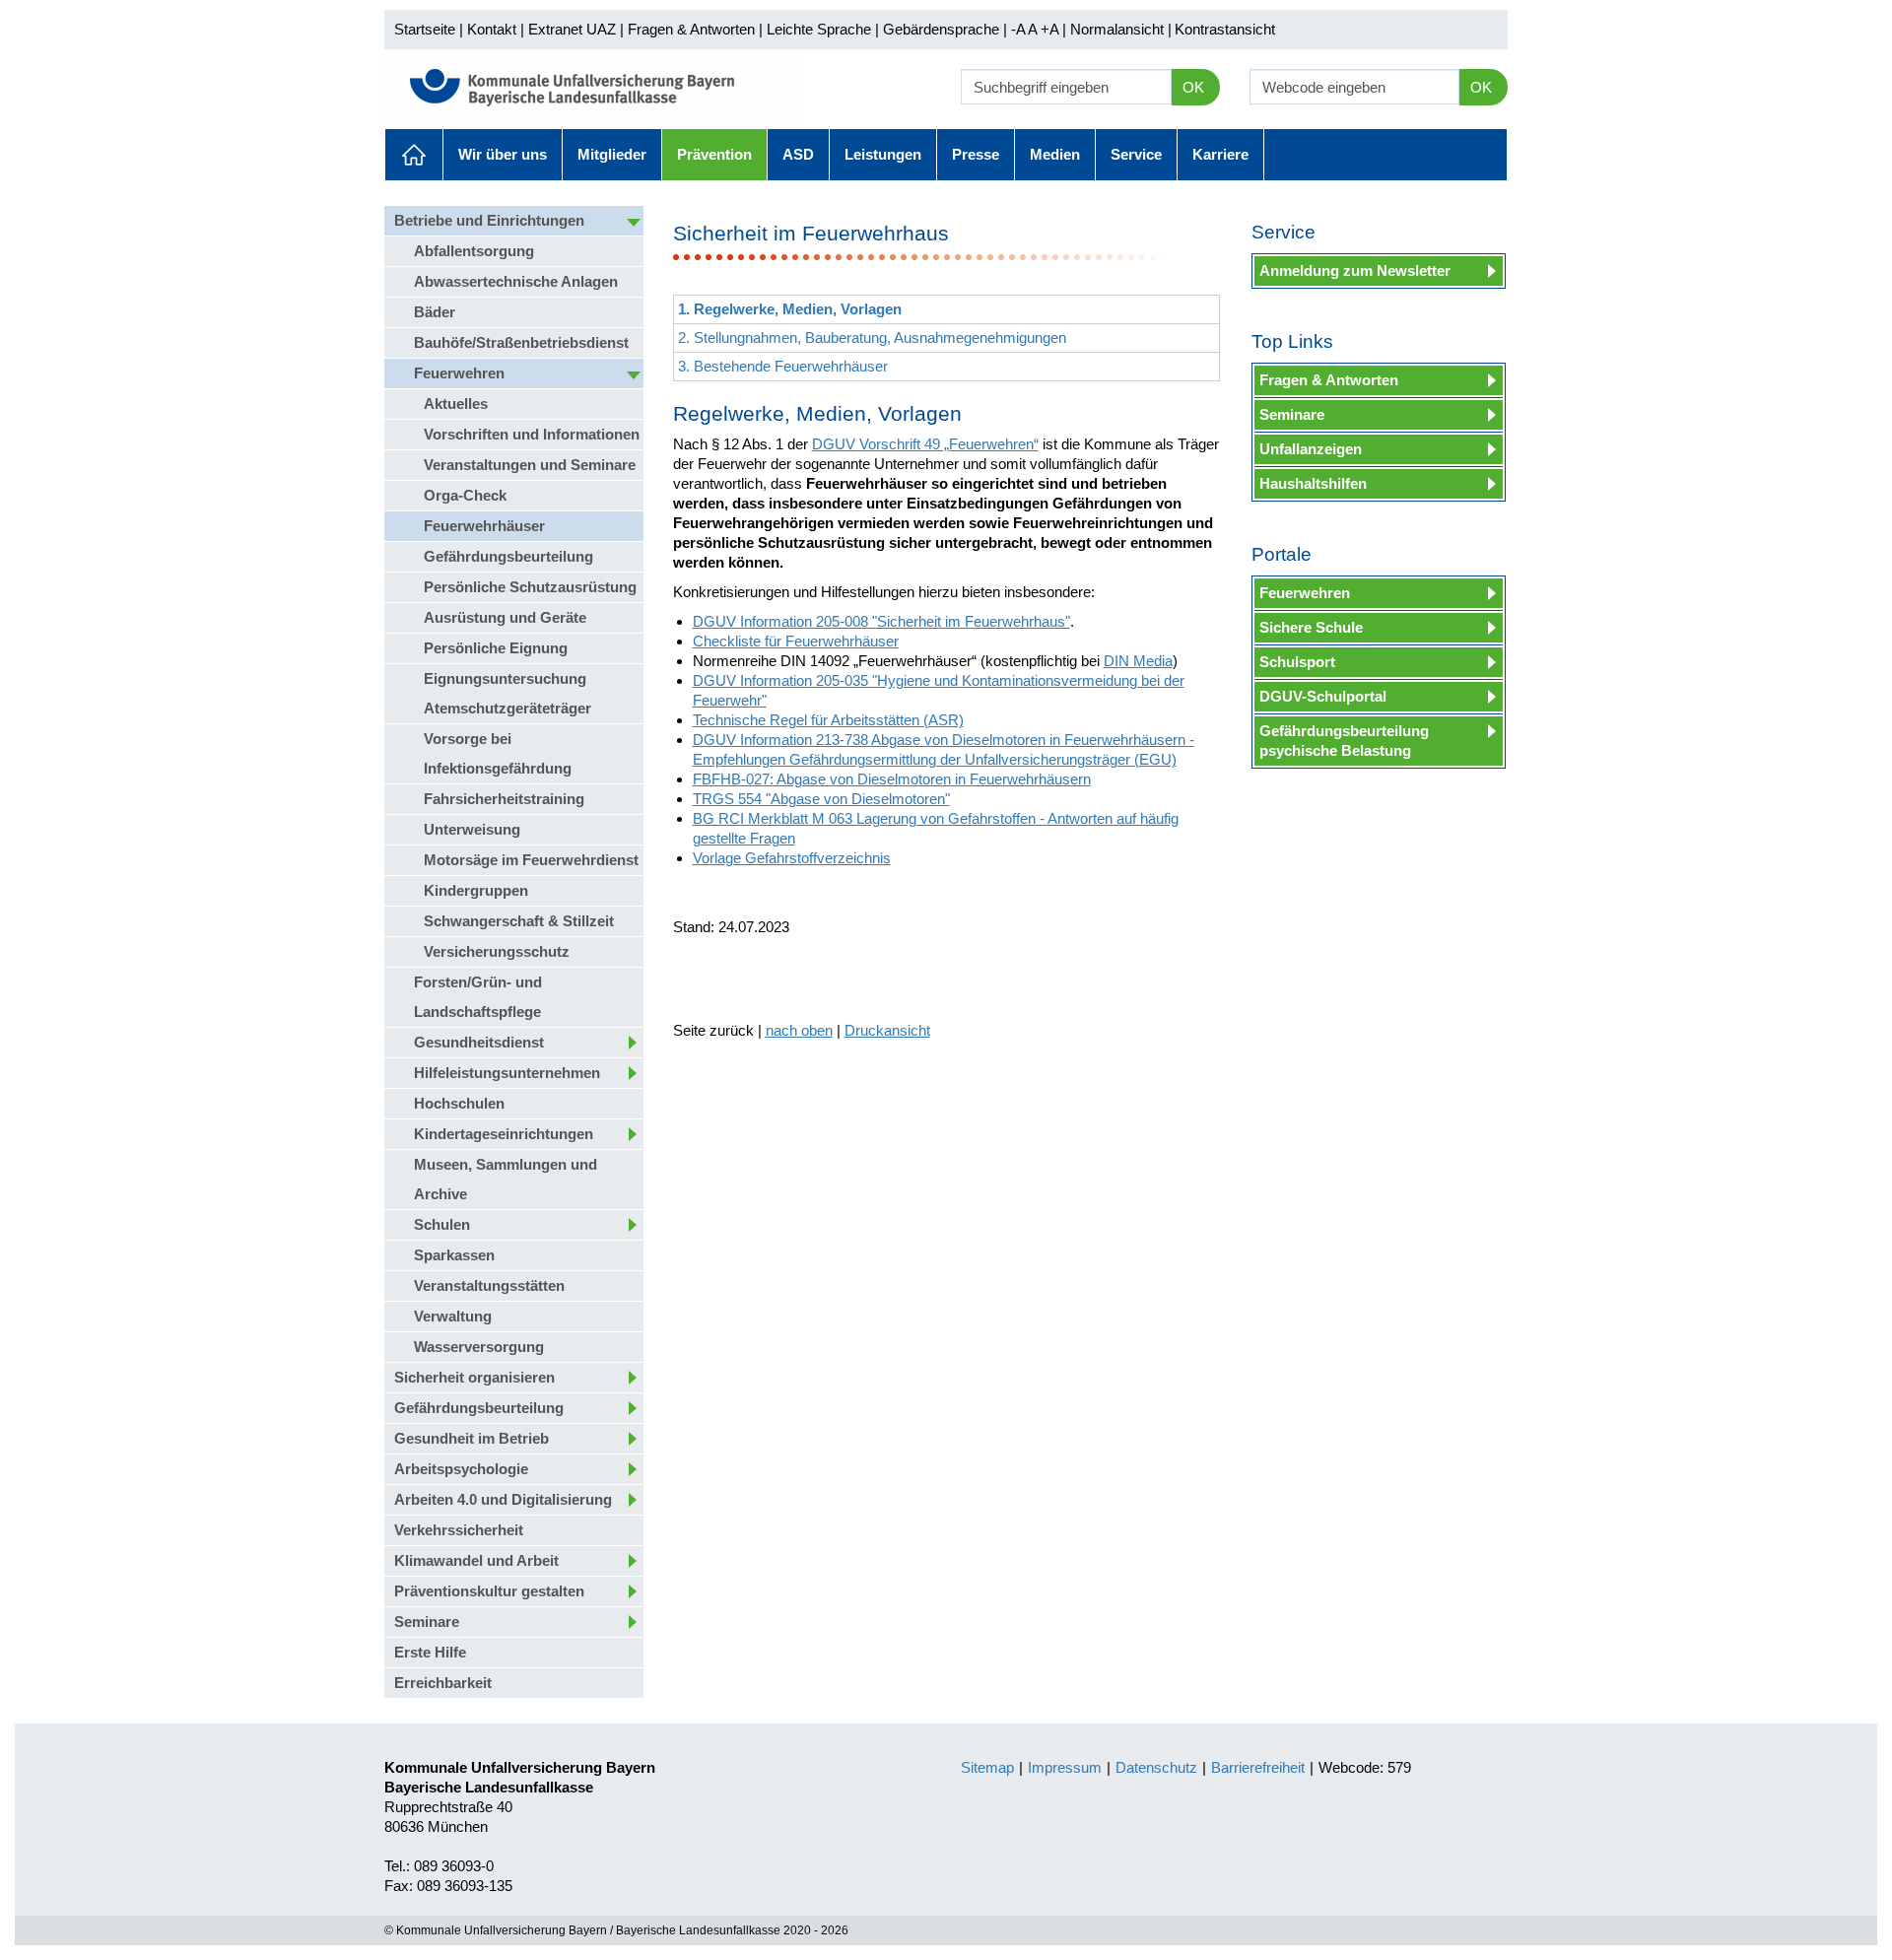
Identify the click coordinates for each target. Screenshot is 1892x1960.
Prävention (714, 154)
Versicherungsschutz (497, 951)
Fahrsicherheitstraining (504, 799)
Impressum (1065, 1767)
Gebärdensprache (941, 29)
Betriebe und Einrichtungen (489, 220)
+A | (1051, 29)
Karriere (1220, 154)
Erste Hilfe (430, 1652)
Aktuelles (414, 155)
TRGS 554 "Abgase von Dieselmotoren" (821, 799)
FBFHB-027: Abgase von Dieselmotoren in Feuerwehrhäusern (892, 779)
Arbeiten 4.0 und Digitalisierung (503, 1499)
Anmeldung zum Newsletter (1355, 270)
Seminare (427, 1622)
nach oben (799, 1030)
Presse (976, 154)
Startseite (425, 29)
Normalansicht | (1121, 29)
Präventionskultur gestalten (489, 1591)
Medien (1055, 154)
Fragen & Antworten (691, 29)
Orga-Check (465, 495)
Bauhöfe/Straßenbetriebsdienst (521, 342)
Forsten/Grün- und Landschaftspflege (478, 997)
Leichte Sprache (819, 29)
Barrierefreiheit (1258, 1767)
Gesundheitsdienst (479, 1042)
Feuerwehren (459, 373)
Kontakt (492, 29)
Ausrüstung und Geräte (505, 617)
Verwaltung (453, 1316)
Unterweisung (472, 829)
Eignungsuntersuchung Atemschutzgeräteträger (507, 693)
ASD (798, 154)
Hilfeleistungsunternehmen (507, 1073)
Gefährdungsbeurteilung (508, 556)
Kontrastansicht (1225, 29)
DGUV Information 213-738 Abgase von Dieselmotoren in (878, 740)
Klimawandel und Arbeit (476, 1560)
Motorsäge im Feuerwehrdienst (531, 860)
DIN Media (1138, 661)
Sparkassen (454, 1255)
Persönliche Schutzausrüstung (530, 587)
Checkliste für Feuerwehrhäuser (796, 641)
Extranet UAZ (572, 29)
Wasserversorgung (479, 1347)
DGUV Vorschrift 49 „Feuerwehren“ (925, 444)
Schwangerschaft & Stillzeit (519, 921)
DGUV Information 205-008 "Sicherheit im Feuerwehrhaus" (881, 621)
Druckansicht (887, 1030)
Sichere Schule (1311, 627)
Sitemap (987, 1767)
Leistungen (883, 154)
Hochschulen (459, 1103)
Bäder (435, 312)
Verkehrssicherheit (459, 1530)
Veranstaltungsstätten (489, 1285)
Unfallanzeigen (1311, 449)
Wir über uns (503, 154)
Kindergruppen (476, 890)
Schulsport (1297, 662)
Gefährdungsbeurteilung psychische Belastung (1344, 741)
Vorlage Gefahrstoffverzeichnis (792, 858)
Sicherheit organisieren (474, 1377)
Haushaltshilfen (1313, 483)
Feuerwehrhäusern (1127, 740)
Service (1136, 154)
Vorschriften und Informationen (532, 434)
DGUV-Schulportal (1323, 696)
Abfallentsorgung (474, 251)
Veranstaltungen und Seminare (530, 465)
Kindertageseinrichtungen (504, 1134)
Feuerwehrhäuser (484, 526)
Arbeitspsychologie (461, 1469)
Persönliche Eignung (496, 648)
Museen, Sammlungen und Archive (506, 1179)
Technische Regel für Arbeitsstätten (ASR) (828, 720)
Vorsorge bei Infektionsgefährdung (498, 753)
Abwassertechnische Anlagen (516, 281)
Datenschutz (1156, 1767)
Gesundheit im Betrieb (472, 1438)
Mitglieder (612, 154)
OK (1193, 87)
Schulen (442, 1224)
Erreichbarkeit (443, 1683)
